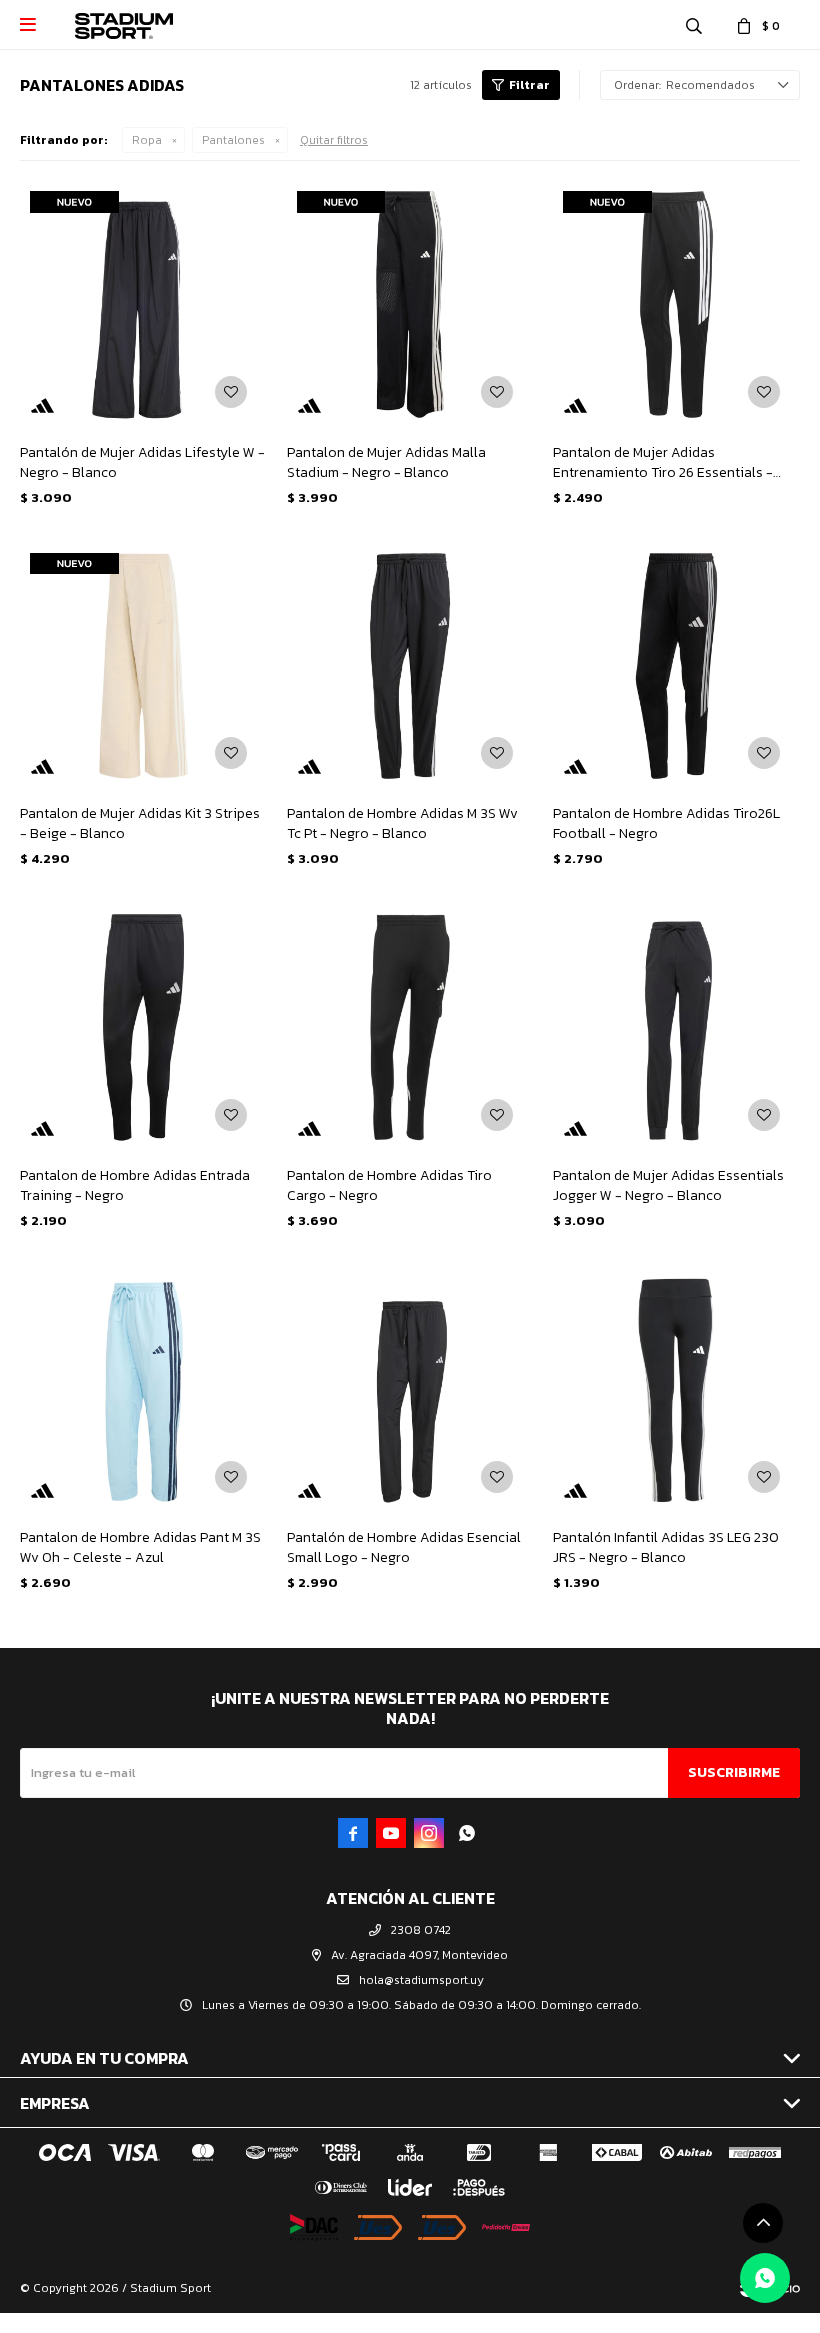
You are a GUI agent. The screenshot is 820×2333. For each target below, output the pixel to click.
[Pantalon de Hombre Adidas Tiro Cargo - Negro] (410, 1027)
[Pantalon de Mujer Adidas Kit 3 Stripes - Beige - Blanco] (143, 666)
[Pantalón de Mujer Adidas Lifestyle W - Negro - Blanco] (143, 304)
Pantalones (233, 140)
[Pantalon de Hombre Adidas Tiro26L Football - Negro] (676, 666)
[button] (694, 25)
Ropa (147, 140)
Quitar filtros (334, 140)
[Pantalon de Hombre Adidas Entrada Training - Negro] (143, 1027)
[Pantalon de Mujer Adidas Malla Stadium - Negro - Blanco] (410, 304)
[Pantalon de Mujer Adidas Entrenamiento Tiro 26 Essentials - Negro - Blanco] (676, 304)
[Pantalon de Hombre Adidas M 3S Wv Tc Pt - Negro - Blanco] (410, 666)
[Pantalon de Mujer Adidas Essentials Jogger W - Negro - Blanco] (676, 1027)
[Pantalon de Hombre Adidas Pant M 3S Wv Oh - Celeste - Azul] (143, 1389)
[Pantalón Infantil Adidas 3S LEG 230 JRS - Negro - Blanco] (676, 1389)
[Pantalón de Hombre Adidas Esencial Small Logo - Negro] (410, 1389)
